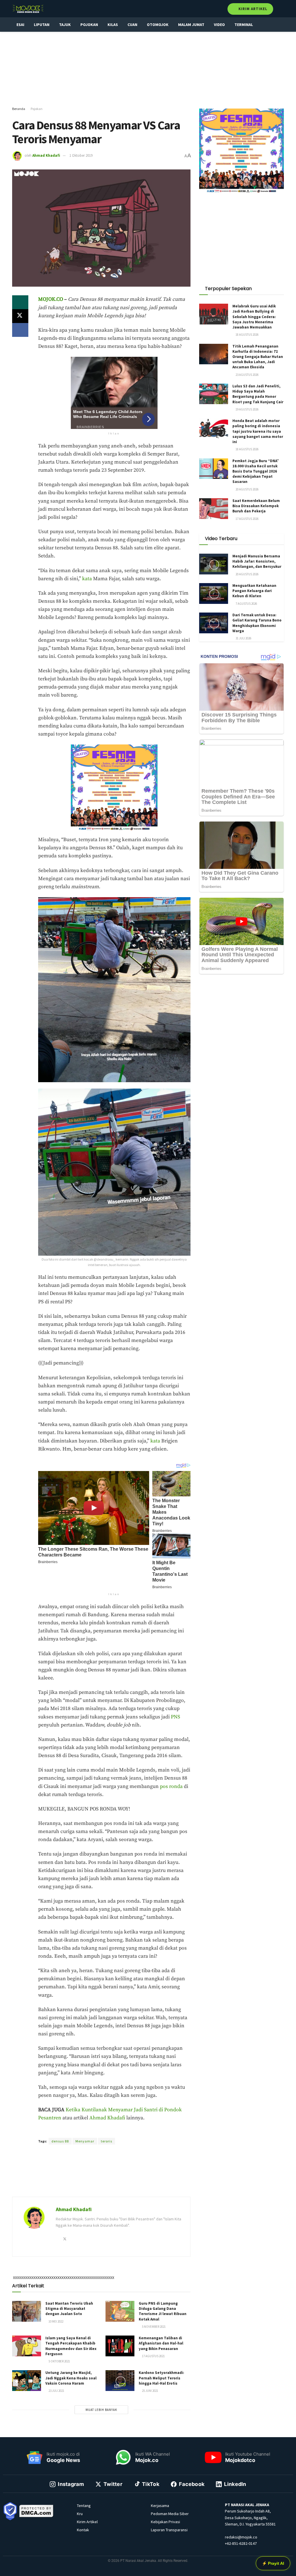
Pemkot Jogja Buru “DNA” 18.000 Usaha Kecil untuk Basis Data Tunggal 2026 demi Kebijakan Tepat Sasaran (256, 471)
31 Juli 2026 (243, 638)
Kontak (83, 2530)
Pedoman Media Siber (170, 2514)
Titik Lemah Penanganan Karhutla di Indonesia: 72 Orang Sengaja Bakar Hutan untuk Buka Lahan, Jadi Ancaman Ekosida (258, 357)
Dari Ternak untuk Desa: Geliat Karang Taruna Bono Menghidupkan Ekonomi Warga (257, 623)
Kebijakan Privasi (165, 2522)
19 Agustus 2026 (247, 409)
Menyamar (85, 2141)
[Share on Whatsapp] (20, 302)
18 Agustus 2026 (247, 335)
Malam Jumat (191, 25)
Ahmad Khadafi (46, 155)
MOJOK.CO (51, 299)
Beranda (19, 109)
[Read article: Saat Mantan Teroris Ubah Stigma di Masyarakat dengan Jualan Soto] (27, 2311)
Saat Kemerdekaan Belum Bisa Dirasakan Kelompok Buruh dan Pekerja (256, 506)
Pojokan (89, 25)
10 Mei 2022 (56, 2321)
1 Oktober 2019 (81, 155)
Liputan (42, 25)
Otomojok (158, 25)
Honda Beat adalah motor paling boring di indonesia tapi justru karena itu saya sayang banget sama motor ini (258, 431)
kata (87, 579)
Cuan (132, 25)
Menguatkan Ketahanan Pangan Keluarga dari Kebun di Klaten (254, 591)
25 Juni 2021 (150, 2391)
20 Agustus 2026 (247, 489)
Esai (20, 25)
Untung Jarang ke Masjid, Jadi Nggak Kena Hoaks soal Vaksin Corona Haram (71, 2378)
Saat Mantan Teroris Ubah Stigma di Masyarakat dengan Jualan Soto (69, 2309)
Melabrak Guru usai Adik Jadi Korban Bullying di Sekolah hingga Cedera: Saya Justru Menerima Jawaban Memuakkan (254, 317)
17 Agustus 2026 (247, 519)
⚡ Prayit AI (273, 2563)
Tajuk (65, 25)
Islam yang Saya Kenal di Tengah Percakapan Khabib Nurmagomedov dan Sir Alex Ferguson (71, 2346)
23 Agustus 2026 (247, 375)
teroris (107, 2141)
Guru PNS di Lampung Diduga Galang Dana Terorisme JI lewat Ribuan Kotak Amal (163, 2311)
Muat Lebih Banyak (101, 2410)
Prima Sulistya (115, 2131)
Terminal (244, 25)
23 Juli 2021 (56, 2391)
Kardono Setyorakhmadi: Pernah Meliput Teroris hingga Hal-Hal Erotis (161, 2378)
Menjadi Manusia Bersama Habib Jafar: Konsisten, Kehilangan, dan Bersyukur (257, 561)
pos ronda (171, 1787)
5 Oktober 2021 (59, 2361)
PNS (175, 1717)
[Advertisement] (148, 69)
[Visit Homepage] (28, 9)
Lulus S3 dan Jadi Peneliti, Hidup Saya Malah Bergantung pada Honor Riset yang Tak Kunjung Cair (258, 394)
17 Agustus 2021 (153, 2356)
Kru (80, 2514)
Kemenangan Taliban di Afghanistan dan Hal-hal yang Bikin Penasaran (161, 2343)
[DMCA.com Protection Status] (36, 2510)
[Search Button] (281, 9)
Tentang (84, 2506)
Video (219, 25)
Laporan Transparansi (169, 2530)
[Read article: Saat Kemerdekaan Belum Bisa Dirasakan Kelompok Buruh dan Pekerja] (214, 509)
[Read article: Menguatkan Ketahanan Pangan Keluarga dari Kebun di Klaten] (214, 593)
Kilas (113, 25)
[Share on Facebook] (20, 330)
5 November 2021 (153, 2327)
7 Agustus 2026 (246, 604)
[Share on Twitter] (20, 316)
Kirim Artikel (252, 9)
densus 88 (60, 2141)
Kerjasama (160, 2506)
